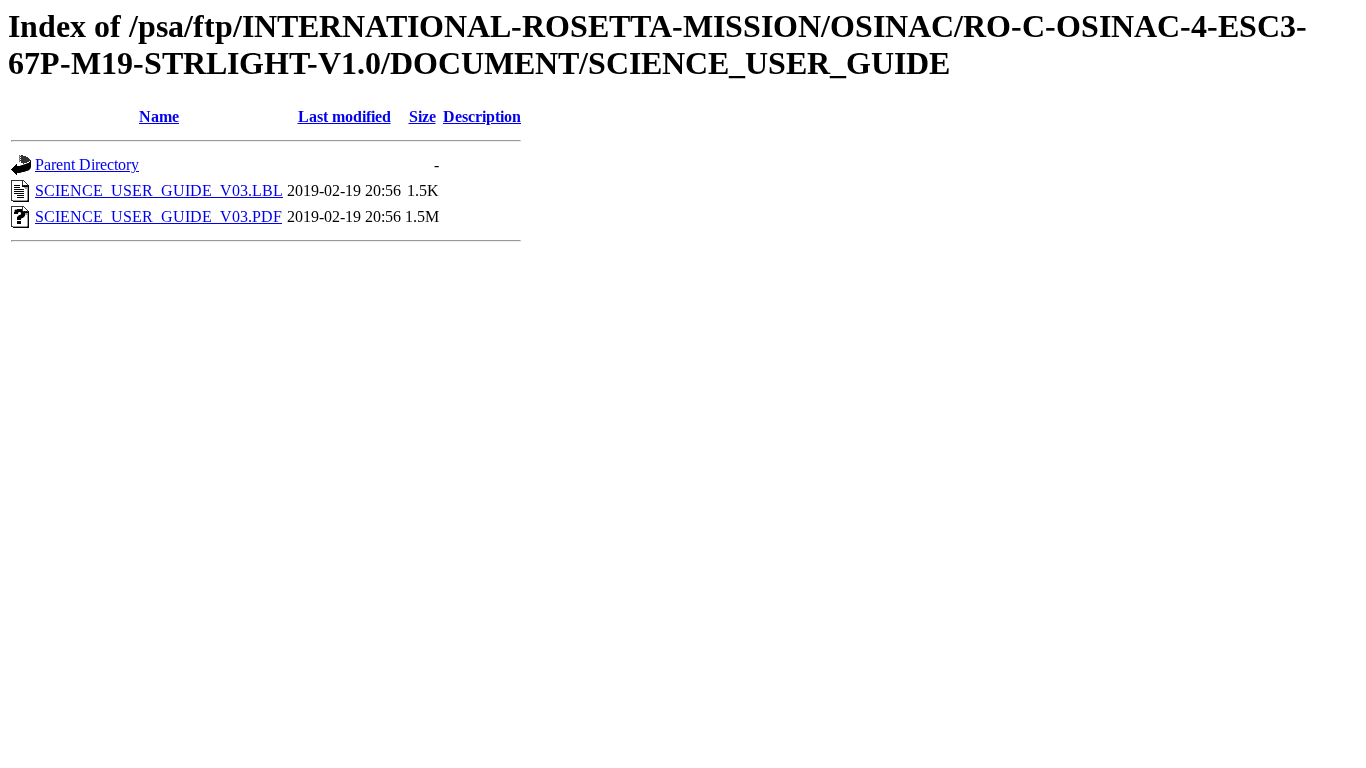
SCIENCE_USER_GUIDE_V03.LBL (159, 190)
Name (159, 116)
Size (422, 116)
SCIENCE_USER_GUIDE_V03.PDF (158, 216)
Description (482, 116)
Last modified (344, 116)
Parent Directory (87, 164)
